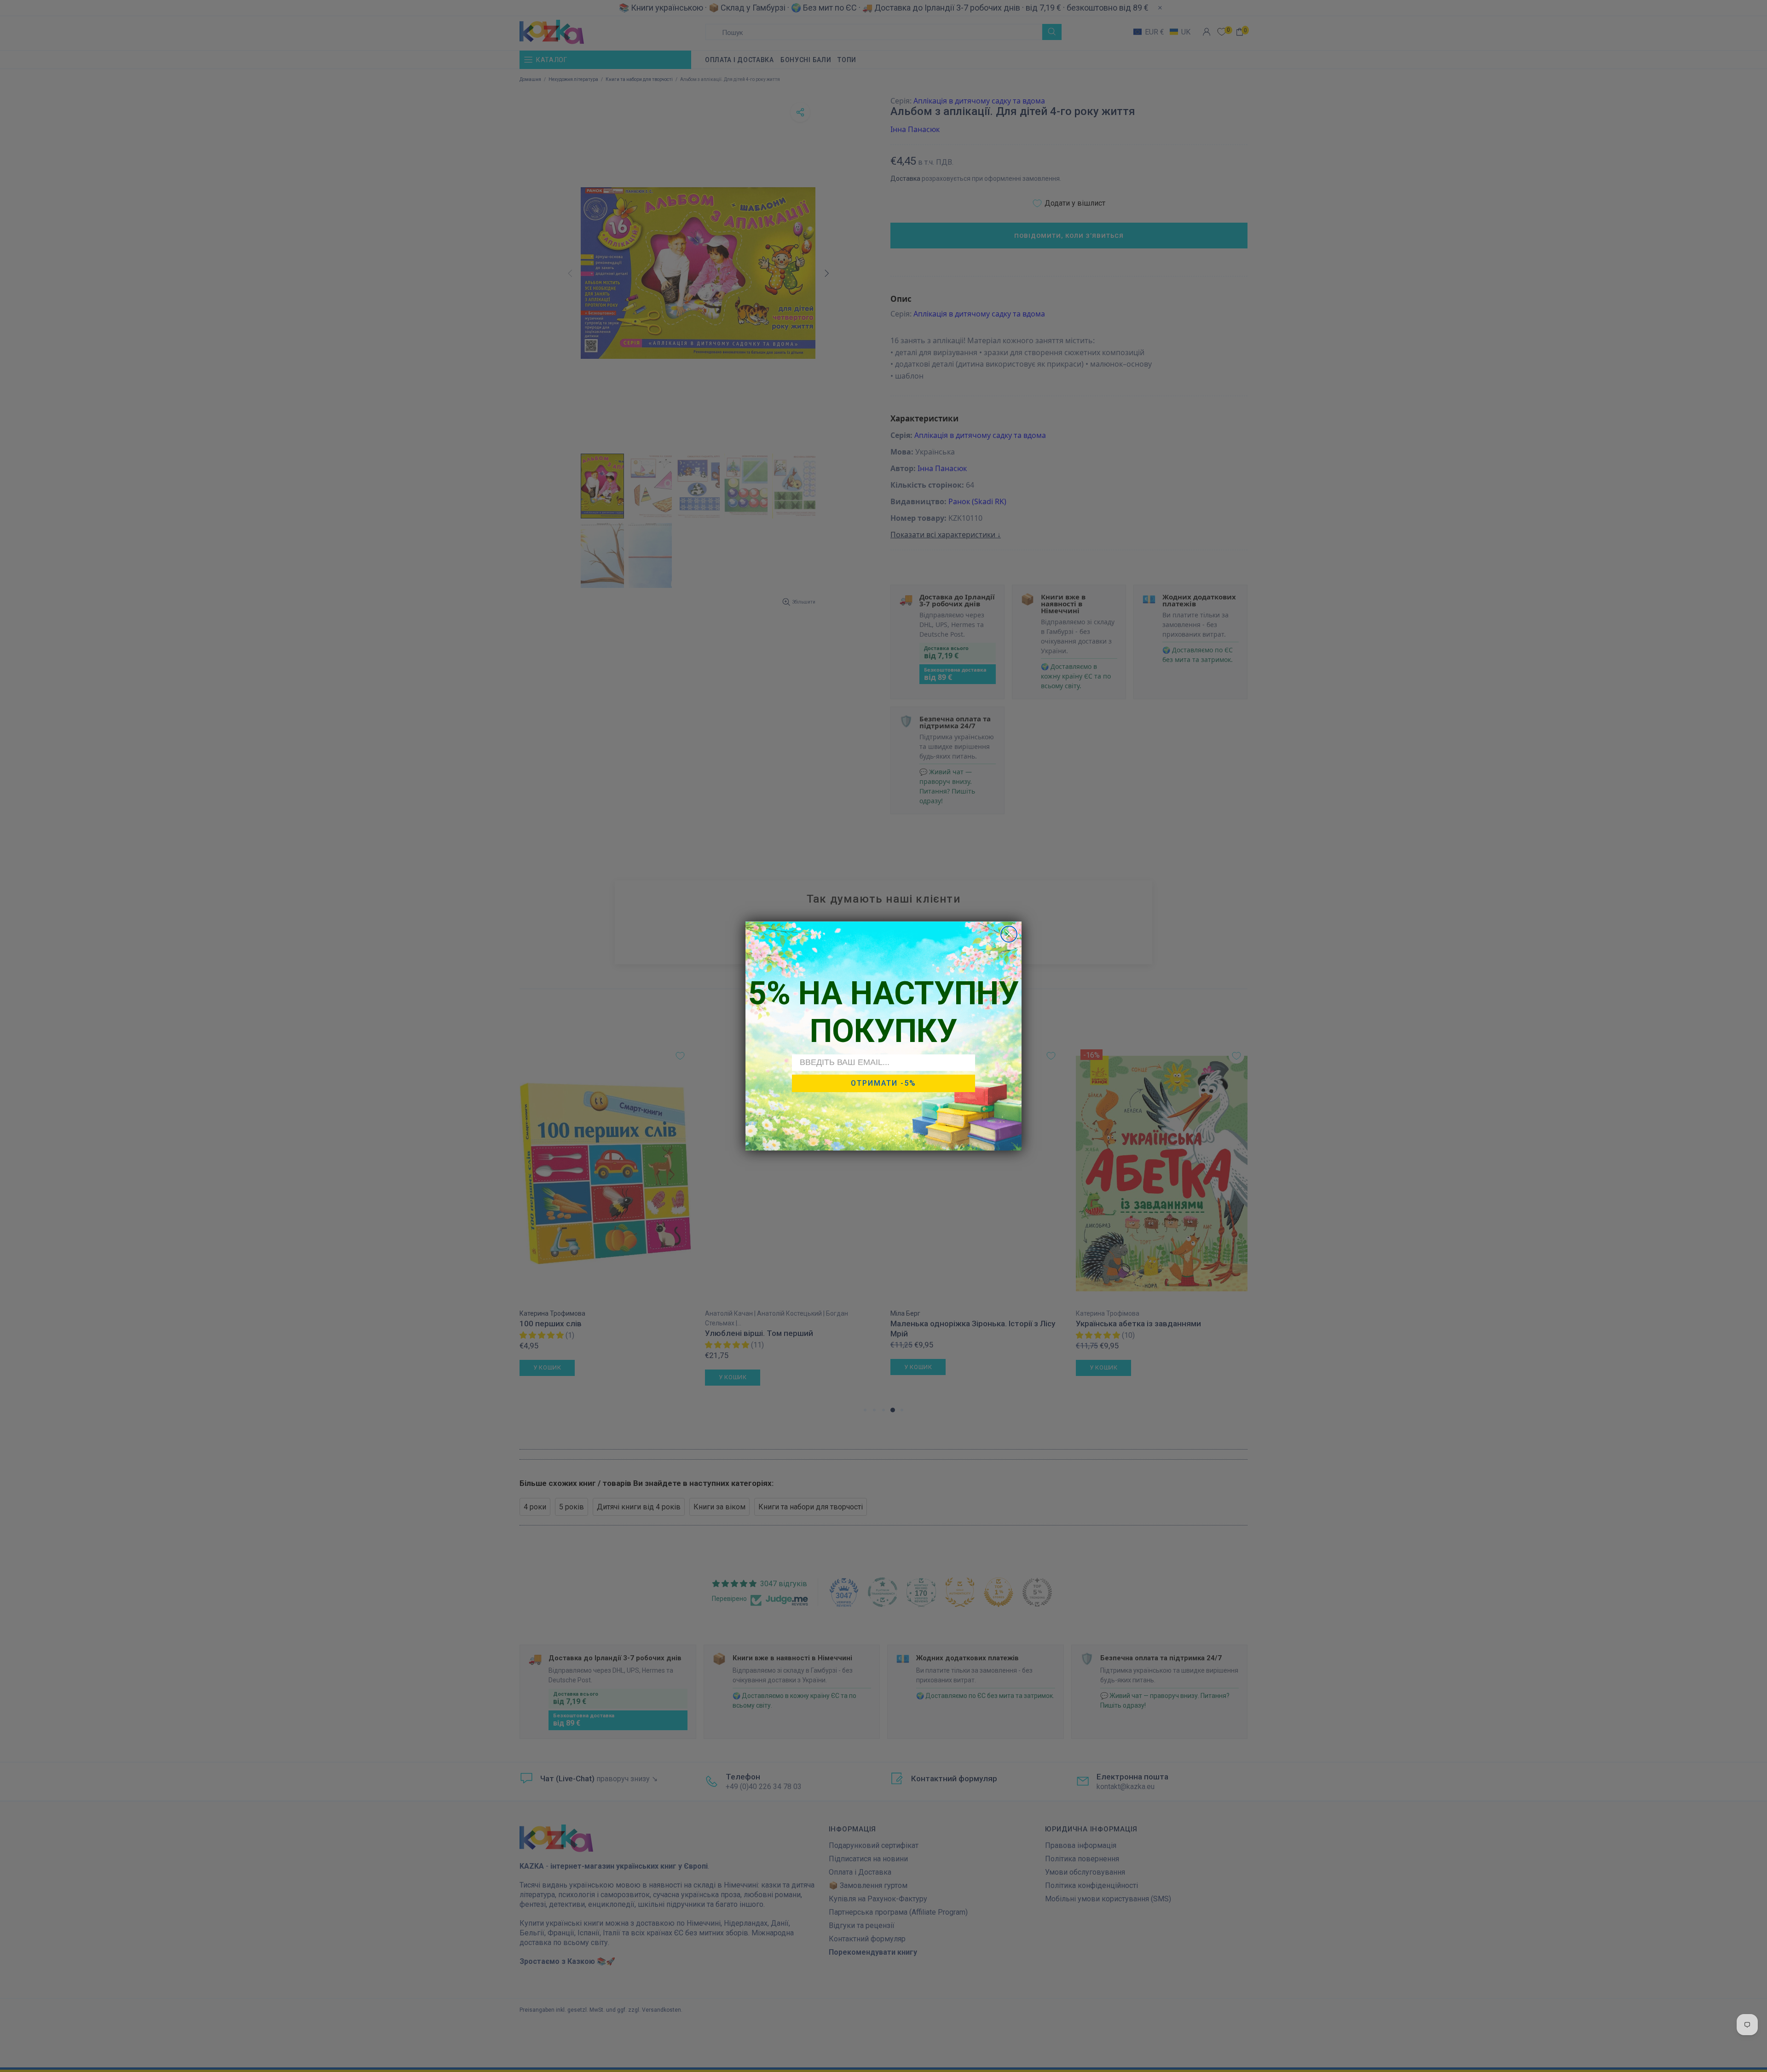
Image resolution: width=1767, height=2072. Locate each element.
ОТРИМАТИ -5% (883, 1083)
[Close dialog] (1009, 934)
